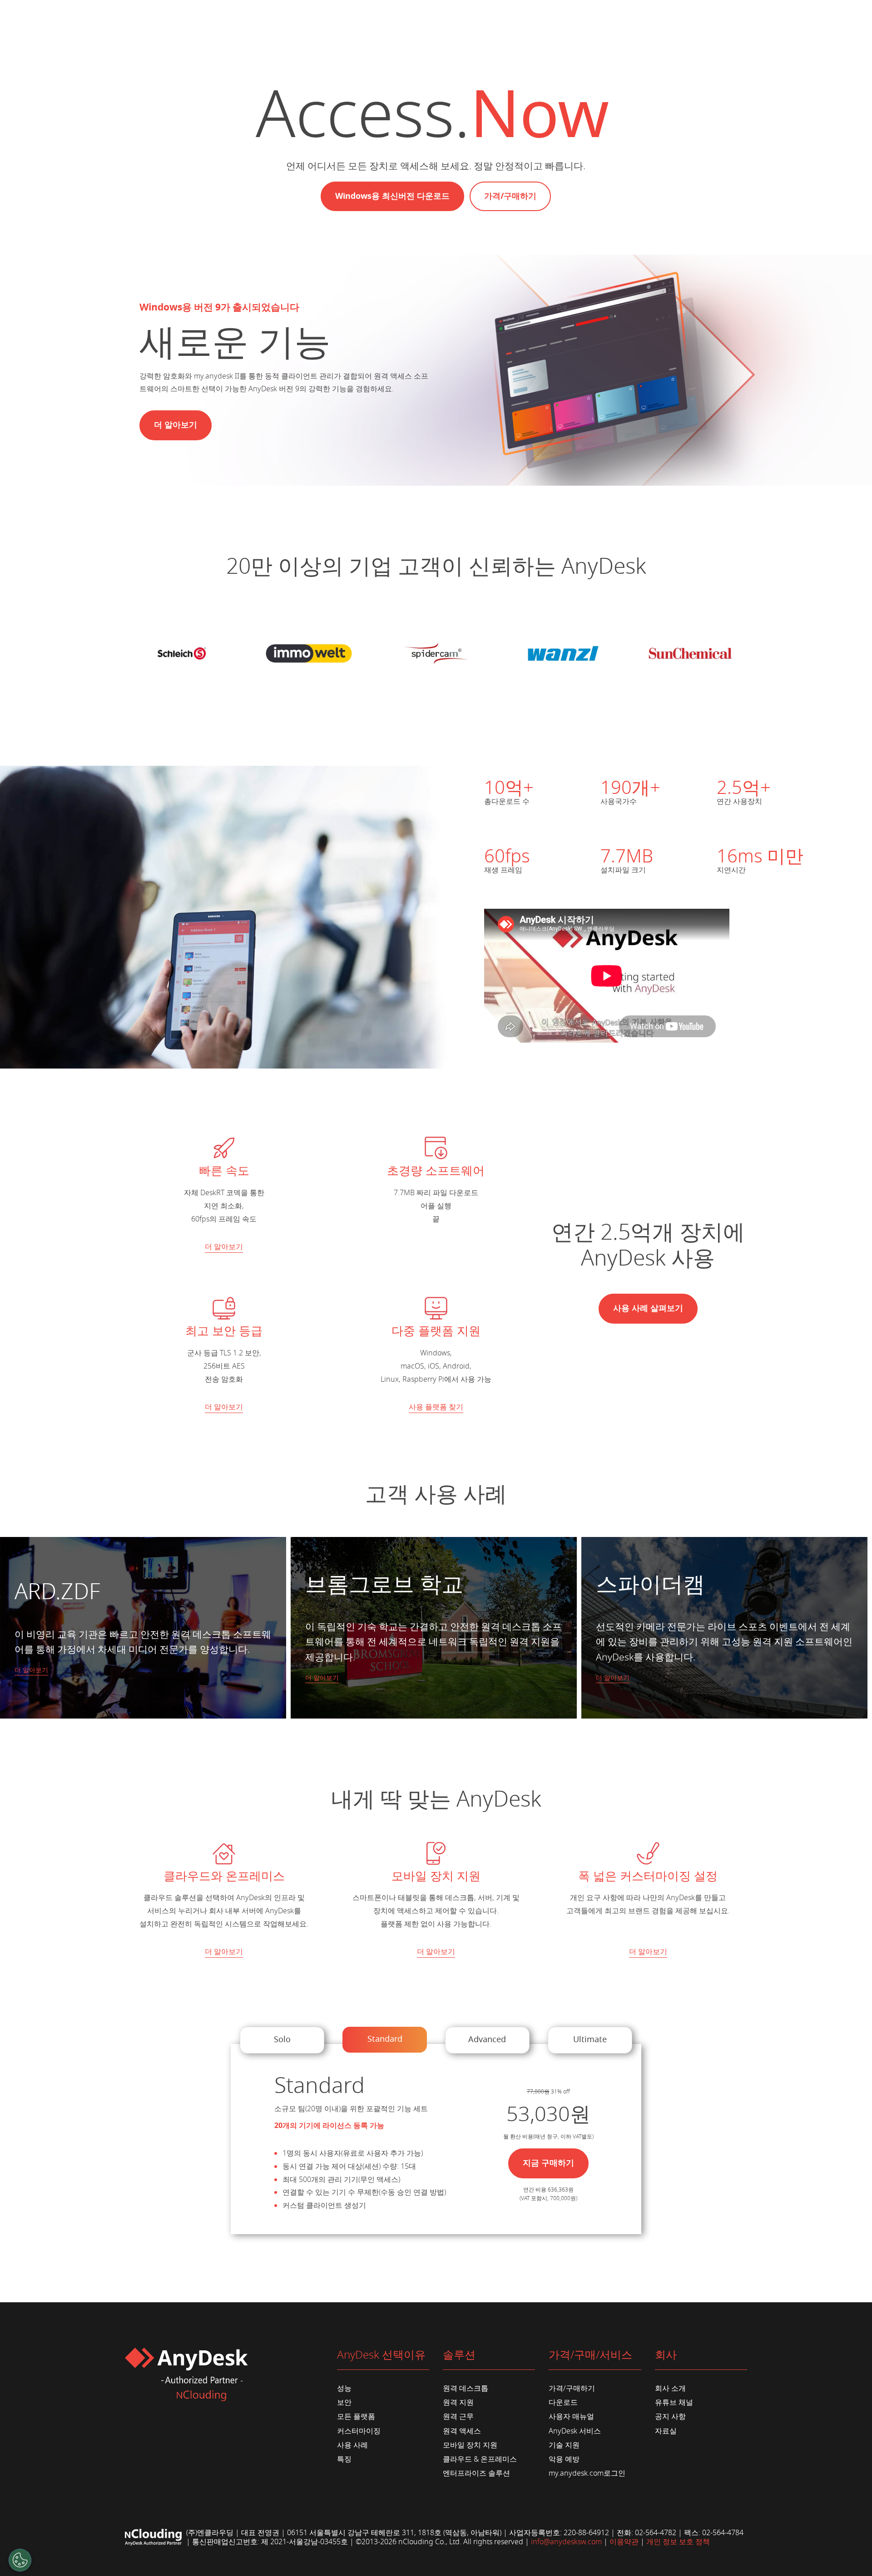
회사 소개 (670, 2389)
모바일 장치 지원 (470, 2445)
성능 (344, 2389)
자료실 (666, 2431)
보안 (344, 2403)
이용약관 (624, 2542)
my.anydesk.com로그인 (587, 2473)
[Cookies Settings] (20, 2560)
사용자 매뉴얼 (571, 2417)
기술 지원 (564, 2445)
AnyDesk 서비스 (575, 2431)
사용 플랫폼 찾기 (436, 1407)
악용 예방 (564, 2459)
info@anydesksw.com (566, 2542)
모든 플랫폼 (356, 2417)
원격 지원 (458, 2403)
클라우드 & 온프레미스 (480, 2459)
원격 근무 (458, 2417)
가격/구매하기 (510, 196)
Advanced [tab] (487, 2039)
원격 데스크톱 (466, 2389)
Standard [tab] (385, 2039)
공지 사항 (670, 2417)
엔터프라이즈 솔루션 (476, 2473)
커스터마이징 (359, 2431)
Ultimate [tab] (590, 2039)
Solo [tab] (282, 2039)
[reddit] (488, 2556)
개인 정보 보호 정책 (678, 2542)
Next (855, 1723)
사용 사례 (352, 2445)
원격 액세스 (462, 2431)
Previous (17, 1723)
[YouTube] (473, 2556)
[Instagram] (428, 2556)
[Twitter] (503, 2556)
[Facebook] (443, 2556)
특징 (344, 2459)
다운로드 (563, 2403)
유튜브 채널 (674, 2403)
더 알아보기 (224, 1247)
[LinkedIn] (458, 2556)
